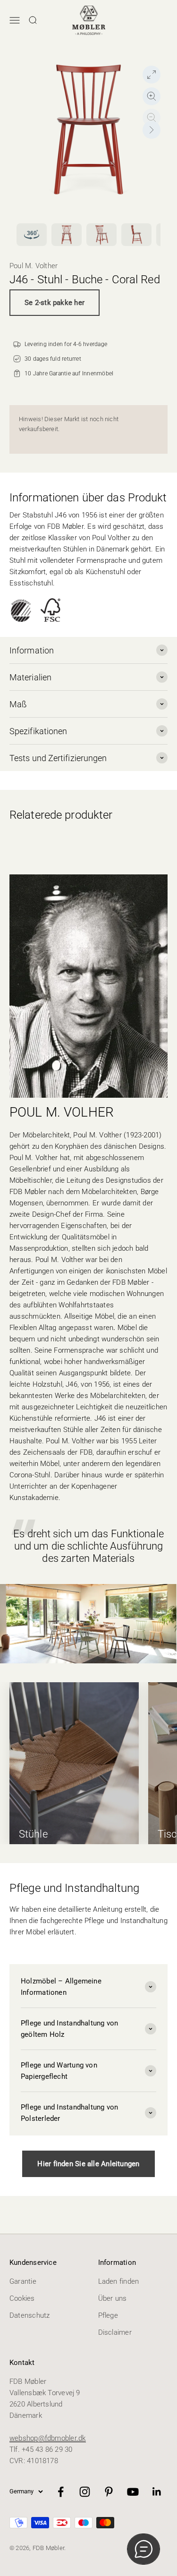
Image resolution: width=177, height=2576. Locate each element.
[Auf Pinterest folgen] (109, 2492)
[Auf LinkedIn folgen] (157, 2492)
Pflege (108, 2315)
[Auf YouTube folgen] (133, 2492)
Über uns (113, 2298)
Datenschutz (29, 2315)
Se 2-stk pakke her (55, 303)
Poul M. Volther (34, 266)
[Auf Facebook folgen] (61, 2492)
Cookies (22, 2298)
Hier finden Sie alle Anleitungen (88, 2164)
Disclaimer (115, 2332)
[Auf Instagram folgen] (85, 2492)
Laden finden (119, 2281)
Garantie (23, 2281)
